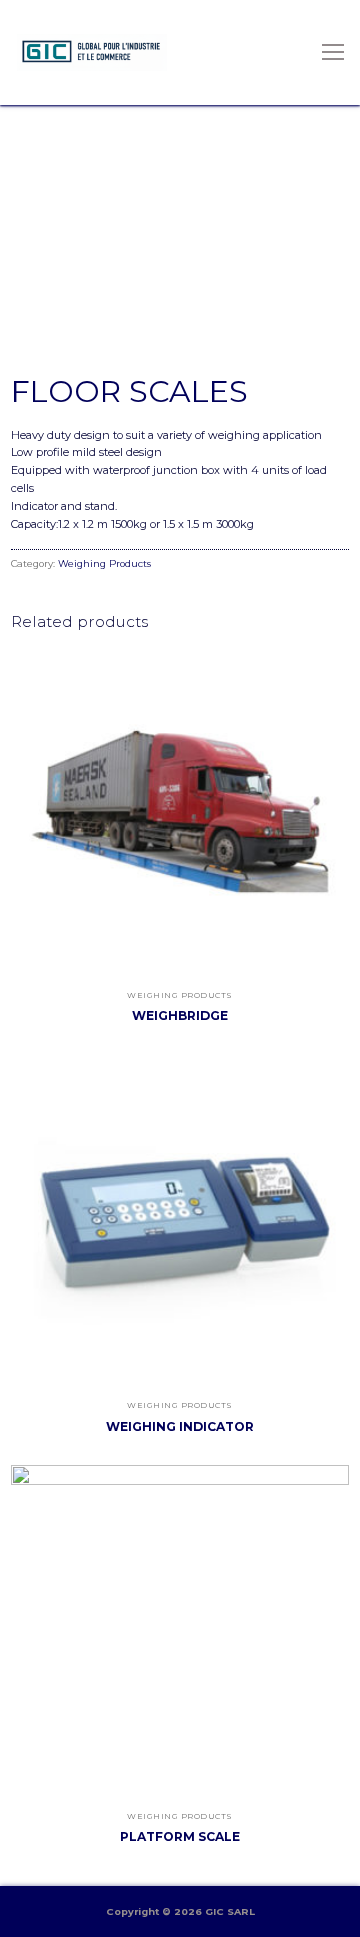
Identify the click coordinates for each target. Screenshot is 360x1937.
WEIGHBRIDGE (180, 1015)
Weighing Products (104, 563)
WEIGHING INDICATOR (180, 1426)
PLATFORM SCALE (180, 1836)
